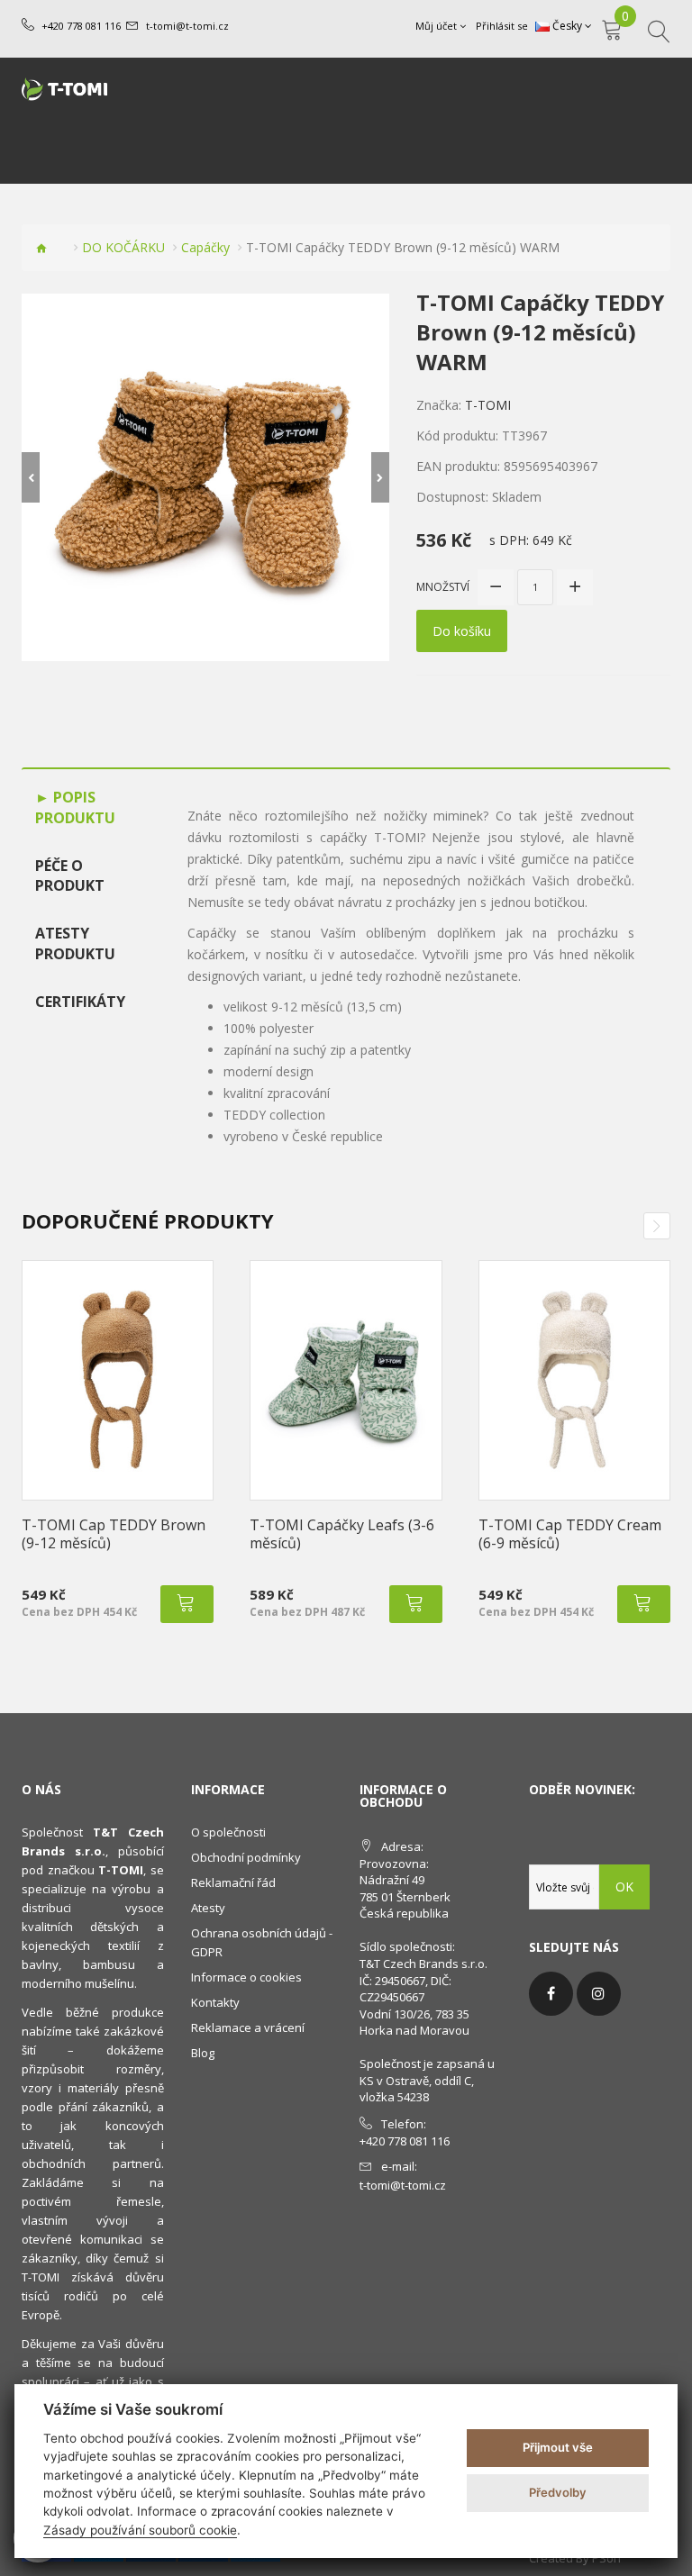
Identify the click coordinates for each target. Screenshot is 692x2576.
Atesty (208, 1908)
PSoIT (607, 2558)
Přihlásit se (502, 26)
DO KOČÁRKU (123, 247)
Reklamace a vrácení (248, 2027)
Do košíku (462, 631)
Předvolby (558, 2492)
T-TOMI (488, 405)
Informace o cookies (246, 1977)
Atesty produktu (75, 943)
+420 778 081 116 (81, 26)
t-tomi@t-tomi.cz (187, 26)
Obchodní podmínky (246, 1857)
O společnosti (228, 1832)
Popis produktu (75, 807)
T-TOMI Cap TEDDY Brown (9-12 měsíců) (114, 1534)
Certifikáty (80, 1002)
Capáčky (205, 247)
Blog (203, 2053)
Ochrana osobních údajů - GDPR (262, 1942)
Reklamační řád (233, 1882)
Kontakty (215, 2002)
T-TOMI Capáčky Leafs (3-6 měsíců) (342, 1534)
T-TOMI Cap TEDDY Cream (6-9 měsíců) (570, 1534)
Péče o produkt (70, 876)
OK (624, 1887)
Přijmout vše (558, 2447)
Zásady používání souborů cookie (140, 2530)
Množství (443, 587)
